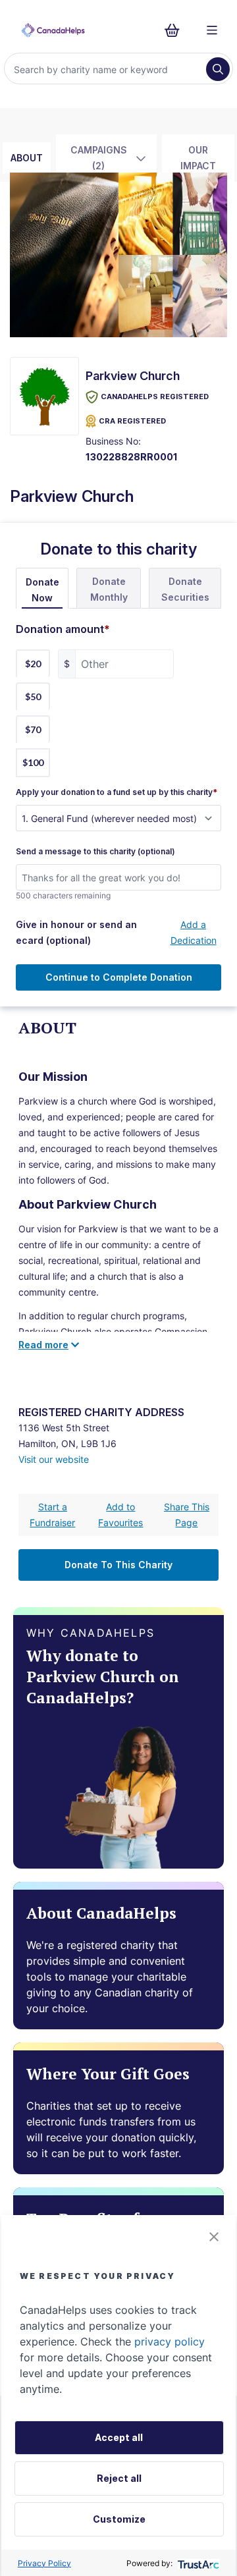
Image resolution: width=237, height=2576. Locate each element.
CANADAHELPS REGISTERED (155, 397)
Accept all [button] (119, 2437)
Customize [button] (119, 2519)
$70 (33, 729)
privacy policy (170, 2342)
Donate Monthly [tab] (109, 589)
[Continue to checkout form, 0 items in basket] (176, 30)
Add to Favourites (120, 1515)
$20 (33, 664)
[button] (214, 2237)
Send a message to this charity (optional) (95, 852)
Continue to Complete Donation (119, 977)
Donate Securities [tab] (185, 589)
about (27, 158)
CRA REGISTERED (132, 421)
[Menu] (212, 30)
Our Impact (198, 158)
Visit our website (54, 1459)
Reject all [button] (119, 2478)
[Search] (218, 69)
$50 (33, 697)
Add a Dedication (194, 932)
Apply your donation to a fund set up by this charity (117, 792)
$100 (33, 762)
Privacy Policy (44, 2563)
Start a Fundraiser (52, 1515)
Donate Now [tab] (42, 590)
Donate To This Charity (118, 1565)
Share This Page (187, 1515)
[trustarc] (197, 2563)
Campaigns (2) (99, 158)
